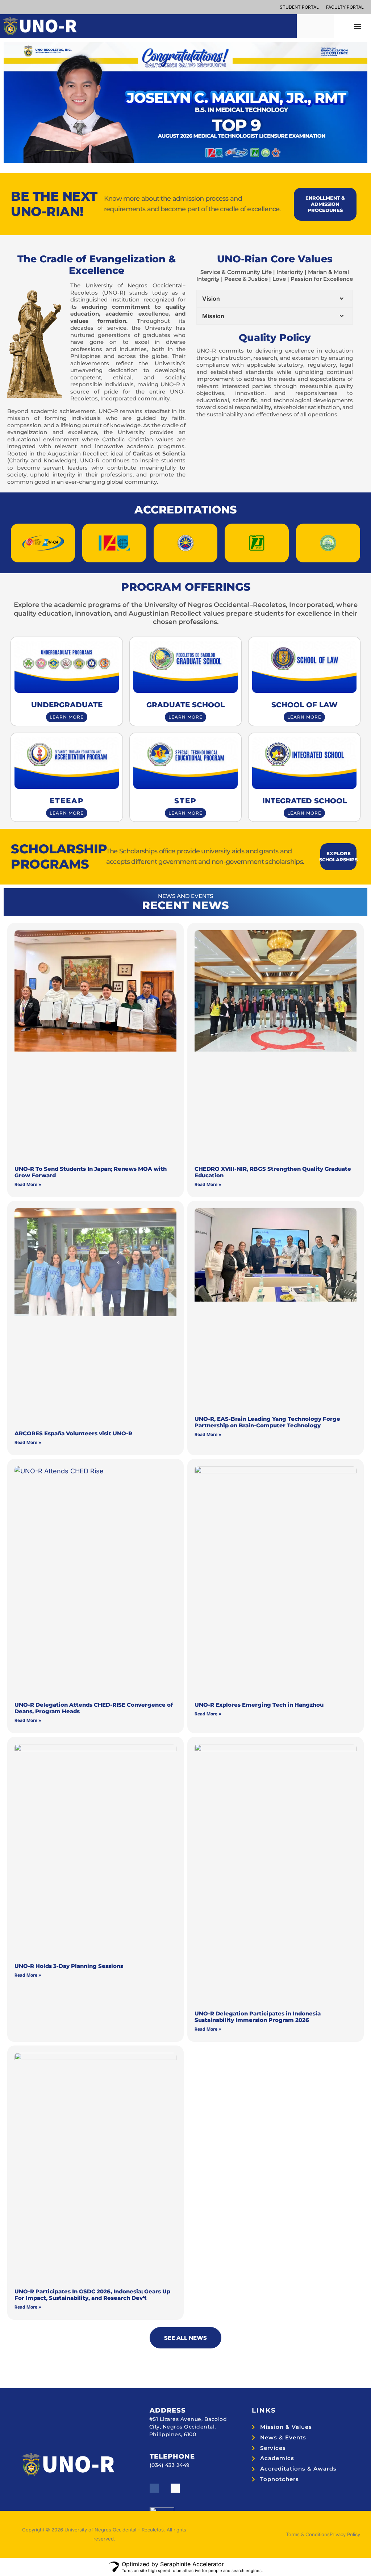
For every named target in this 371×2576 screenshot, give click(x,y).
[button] (358, 26)
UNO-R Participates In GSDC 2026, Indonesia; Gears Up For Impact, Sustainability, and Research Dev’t (92, 2295)
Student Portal (299, 7)
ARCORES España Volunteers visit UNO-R (73, 1433)
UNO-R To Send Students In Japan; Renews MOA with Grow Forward (91, 1172)
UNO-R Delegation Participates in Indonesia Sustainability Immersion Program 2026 (258, 2017)
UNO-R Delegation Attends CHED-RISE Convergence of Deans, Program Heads (94, 1708)
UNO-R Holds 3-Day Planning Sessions (69, 1966)
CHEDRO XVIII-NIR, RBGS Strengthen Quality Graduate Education (273, 1172)
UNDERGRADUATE (67, 705)
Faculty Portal (345, 7)
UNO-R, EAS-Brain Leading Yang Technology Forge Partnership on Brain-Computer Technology (267, 1422)
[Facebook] (154, 2488)
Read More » (28, 1184)
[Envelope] (175, 2488)
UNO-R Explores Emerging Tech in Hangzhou (259, 1705)
